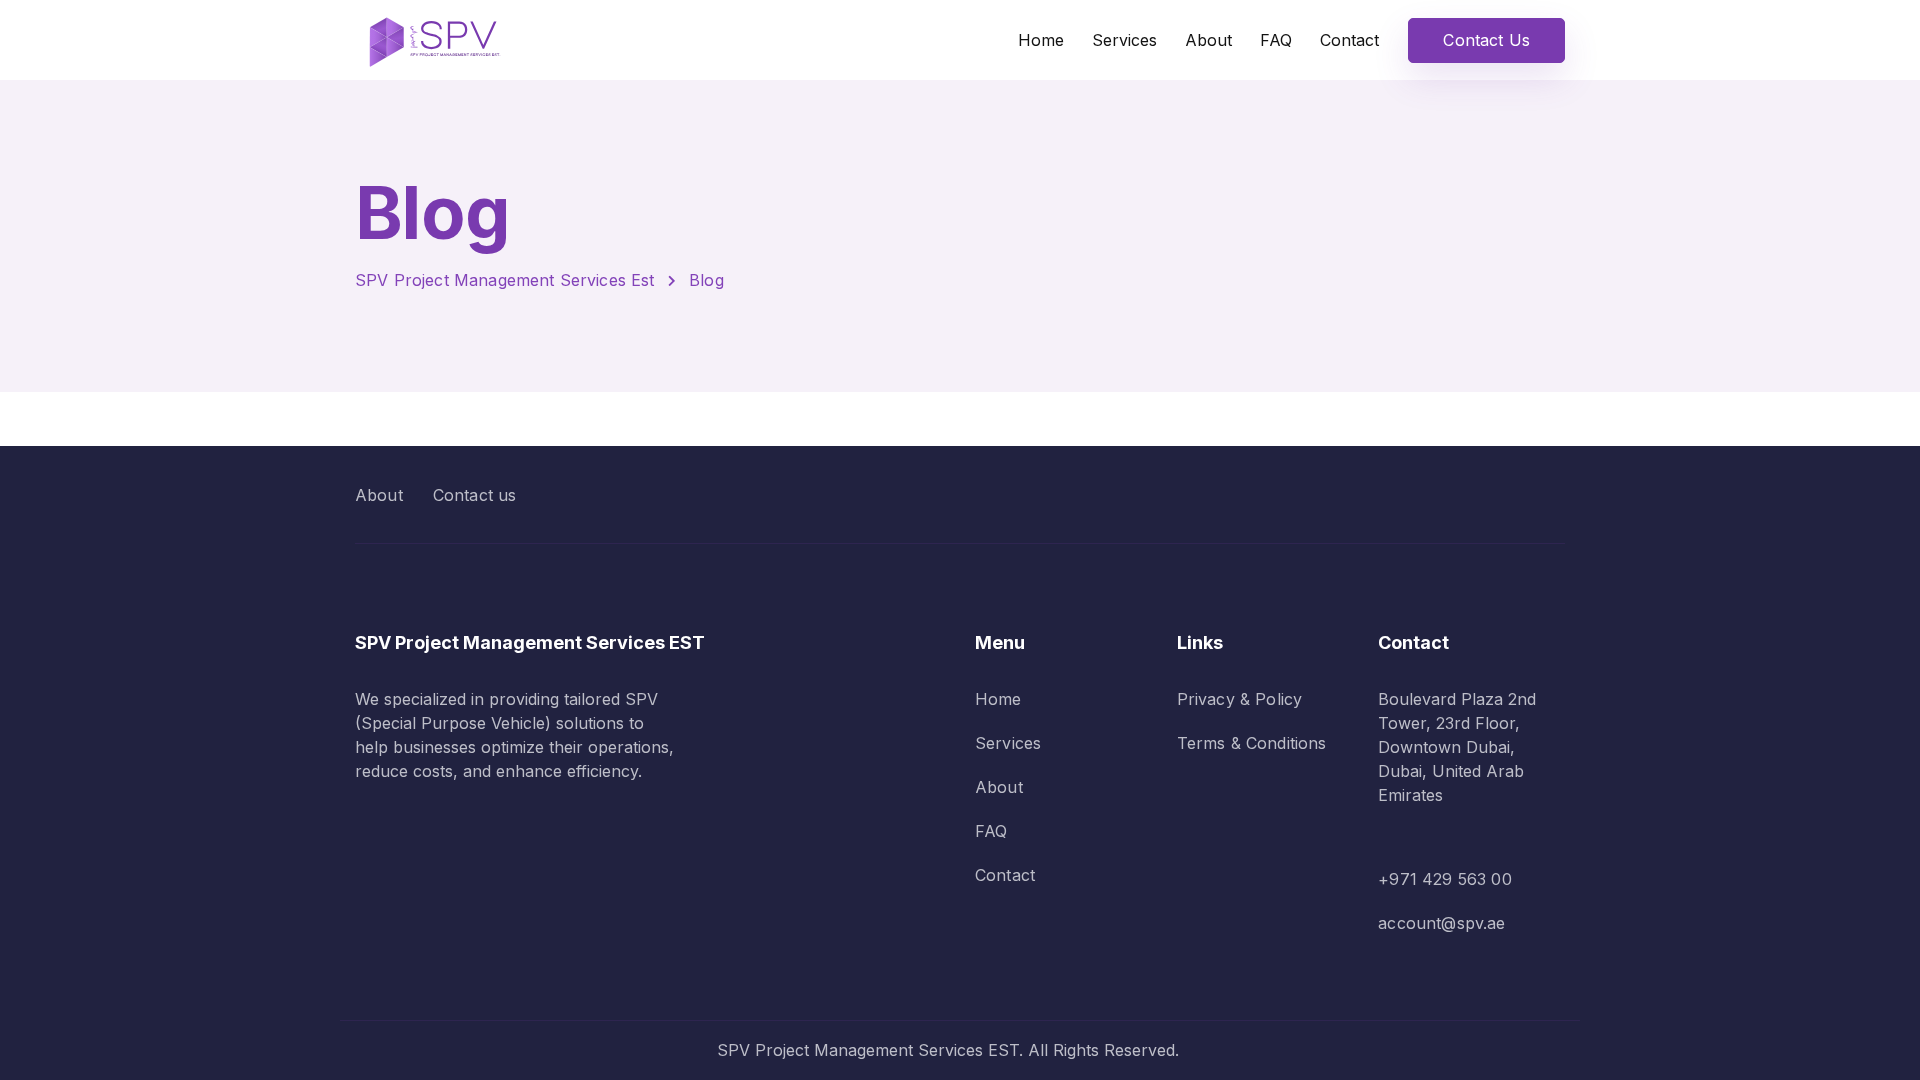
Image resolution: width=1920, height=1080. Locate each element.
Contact (1349, 40)
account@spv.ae (1441, 923)
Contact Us (1486, 40)
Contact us (475, 495)
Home (1041, 40)
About (1208, 40)
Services (1124, 40)
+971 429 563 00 (1444, 879)
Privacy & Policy (1240, 699)
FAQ (1276, 40)
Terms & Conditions (1252, 743)
